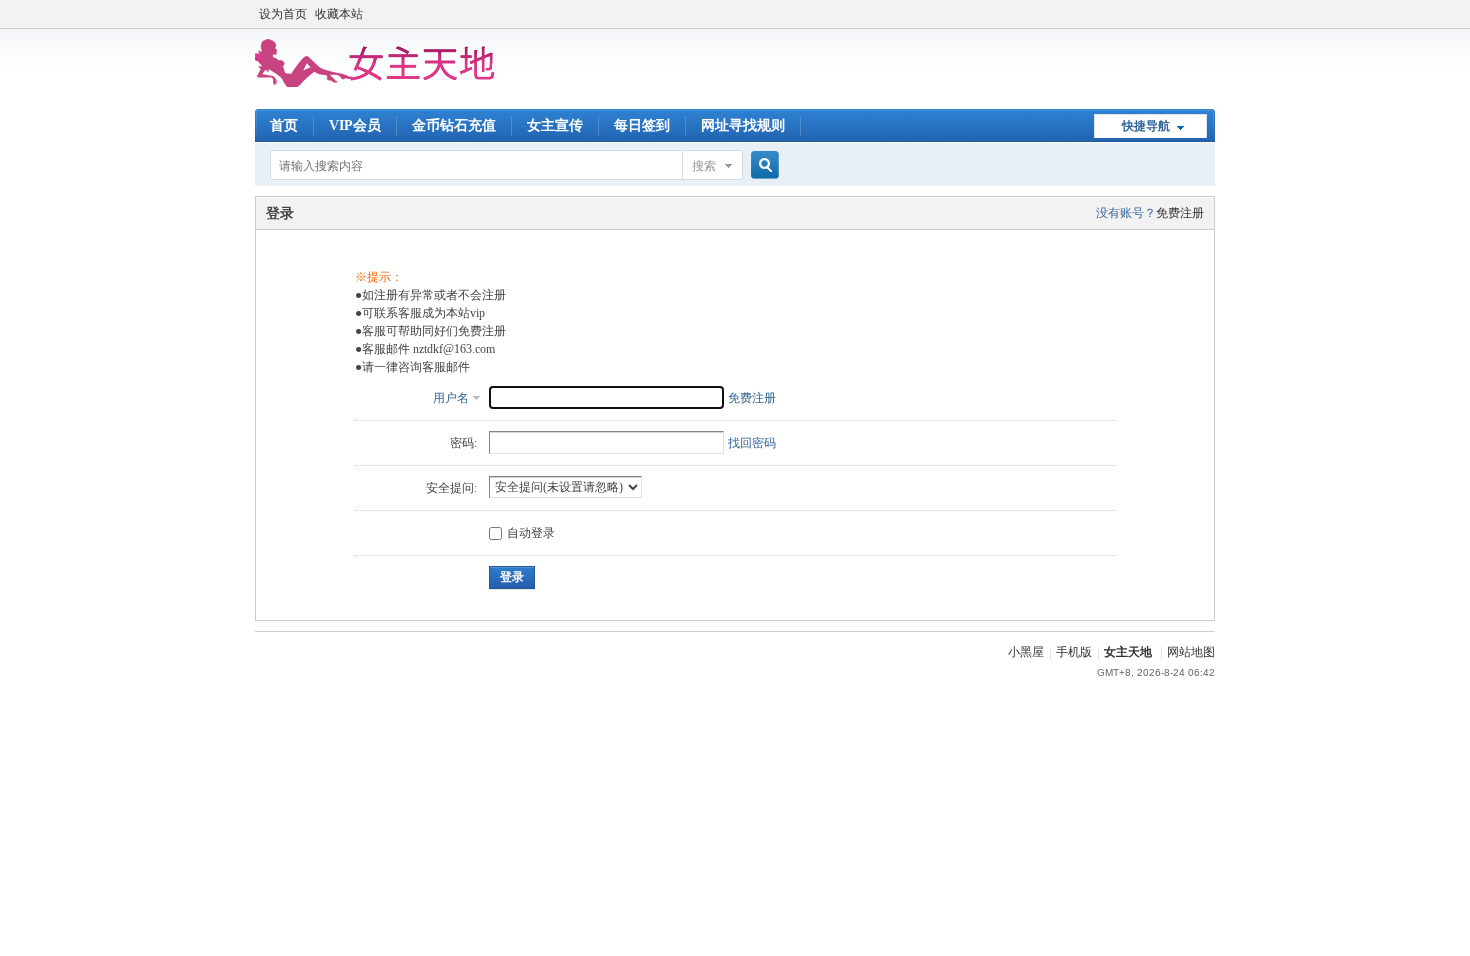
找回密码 (752, 443)
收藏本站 (339, 14)
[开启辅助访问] (1210, 14)
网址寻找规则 (743, 125)
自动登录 (531, 533)
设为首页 (283, 14)
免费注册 (1180, 213)
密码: (463, 443)
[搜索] (762, 165)
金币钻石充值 (454, 125)
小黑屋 (1026, 652)
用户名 (451, 398)
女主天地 (1128, 652)
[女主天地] (375, 83)
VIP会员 (355, 125)
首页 (284, 125)
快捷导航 (1146, 126)
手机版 (1074, 652)
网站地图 (1191, 652)
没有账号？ (1126, 213)
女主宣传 (555, 125)
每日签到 (642, 125)
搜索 (704, 166)
